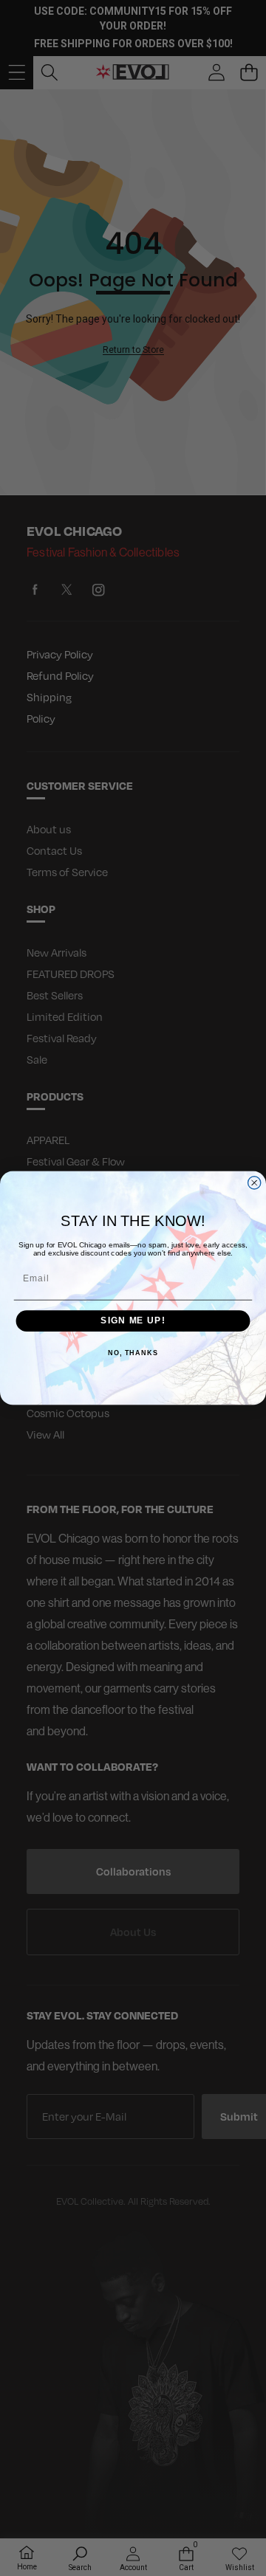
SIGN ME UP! (133, 1321)
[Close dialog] (255, 1183)
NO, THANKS (133, 1353)
